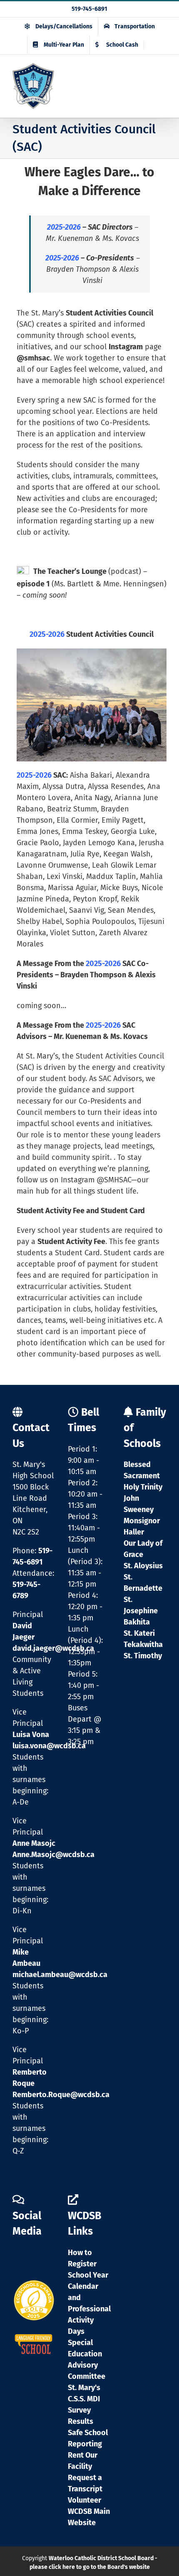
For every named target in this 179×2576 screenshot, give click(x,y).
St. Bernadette (143, 1583)
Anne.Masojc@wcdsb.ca (53, 1855)
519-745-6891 (89, 9)
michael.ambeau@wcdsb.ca (60, 1975)
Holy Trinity (143, 1487)
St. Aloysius (143, 1566)
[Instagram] (19, 2256)
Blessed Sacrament (142, 1470)
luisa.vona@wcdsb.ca (49, 1746)
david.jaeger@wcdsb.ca (53, 1648)
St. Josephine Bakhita (141, 1611)
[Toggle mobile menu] (162, 84)
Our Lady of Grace (143, 1549)
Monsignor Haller (142, 1526)
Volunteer (85, 2500)
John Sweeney (139, 1504)
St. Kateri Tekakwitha (143, 1639)
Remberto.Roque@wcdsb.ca (61, 2095)
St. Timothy (143, 1656)
